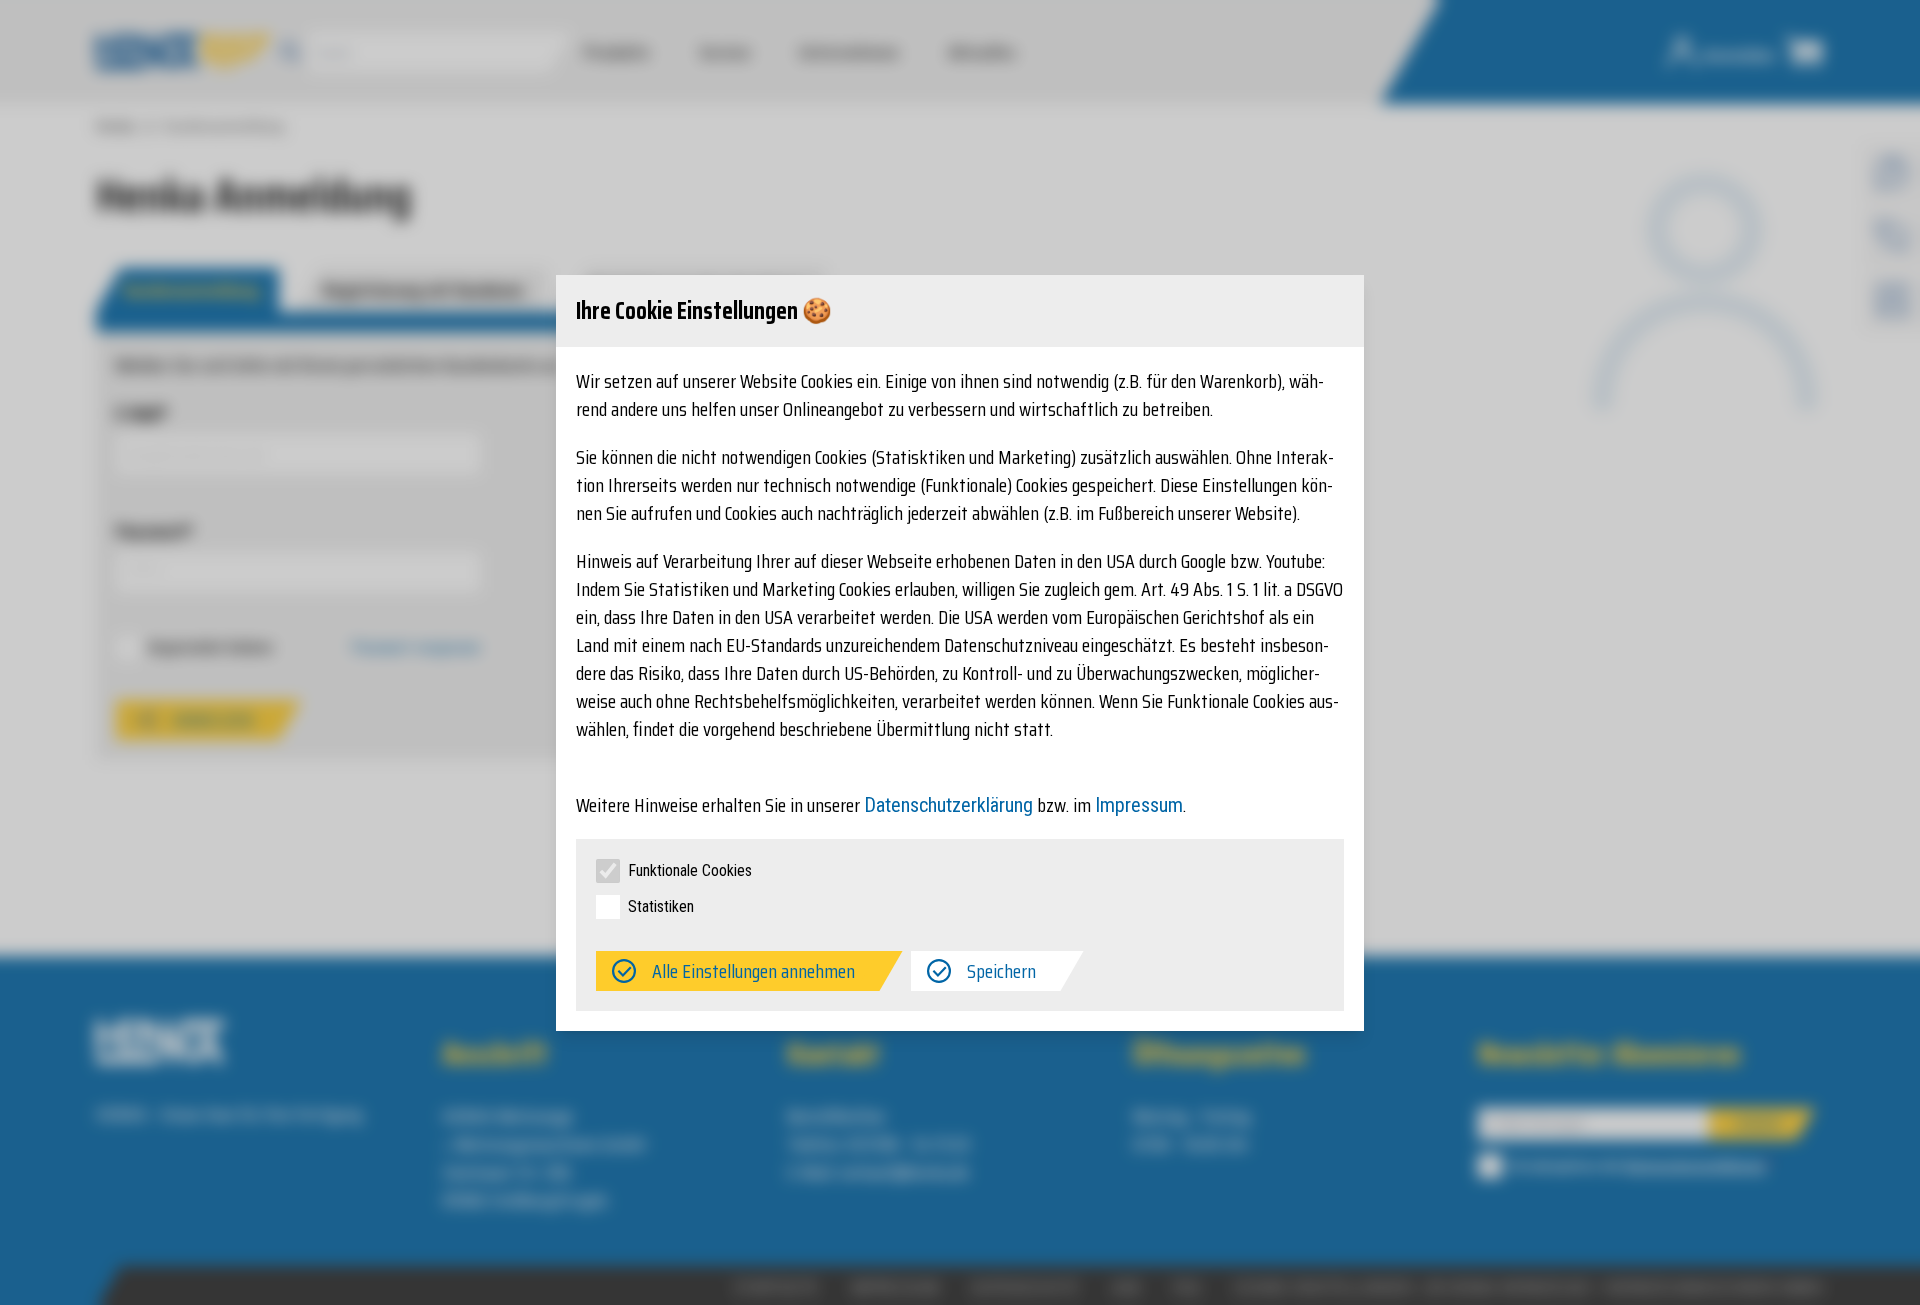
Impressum (1139, 805)
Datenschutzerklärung (948, 805)
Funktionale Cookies (690, 870)
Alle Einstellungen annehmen (753, 971)
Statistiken (661, 906)
